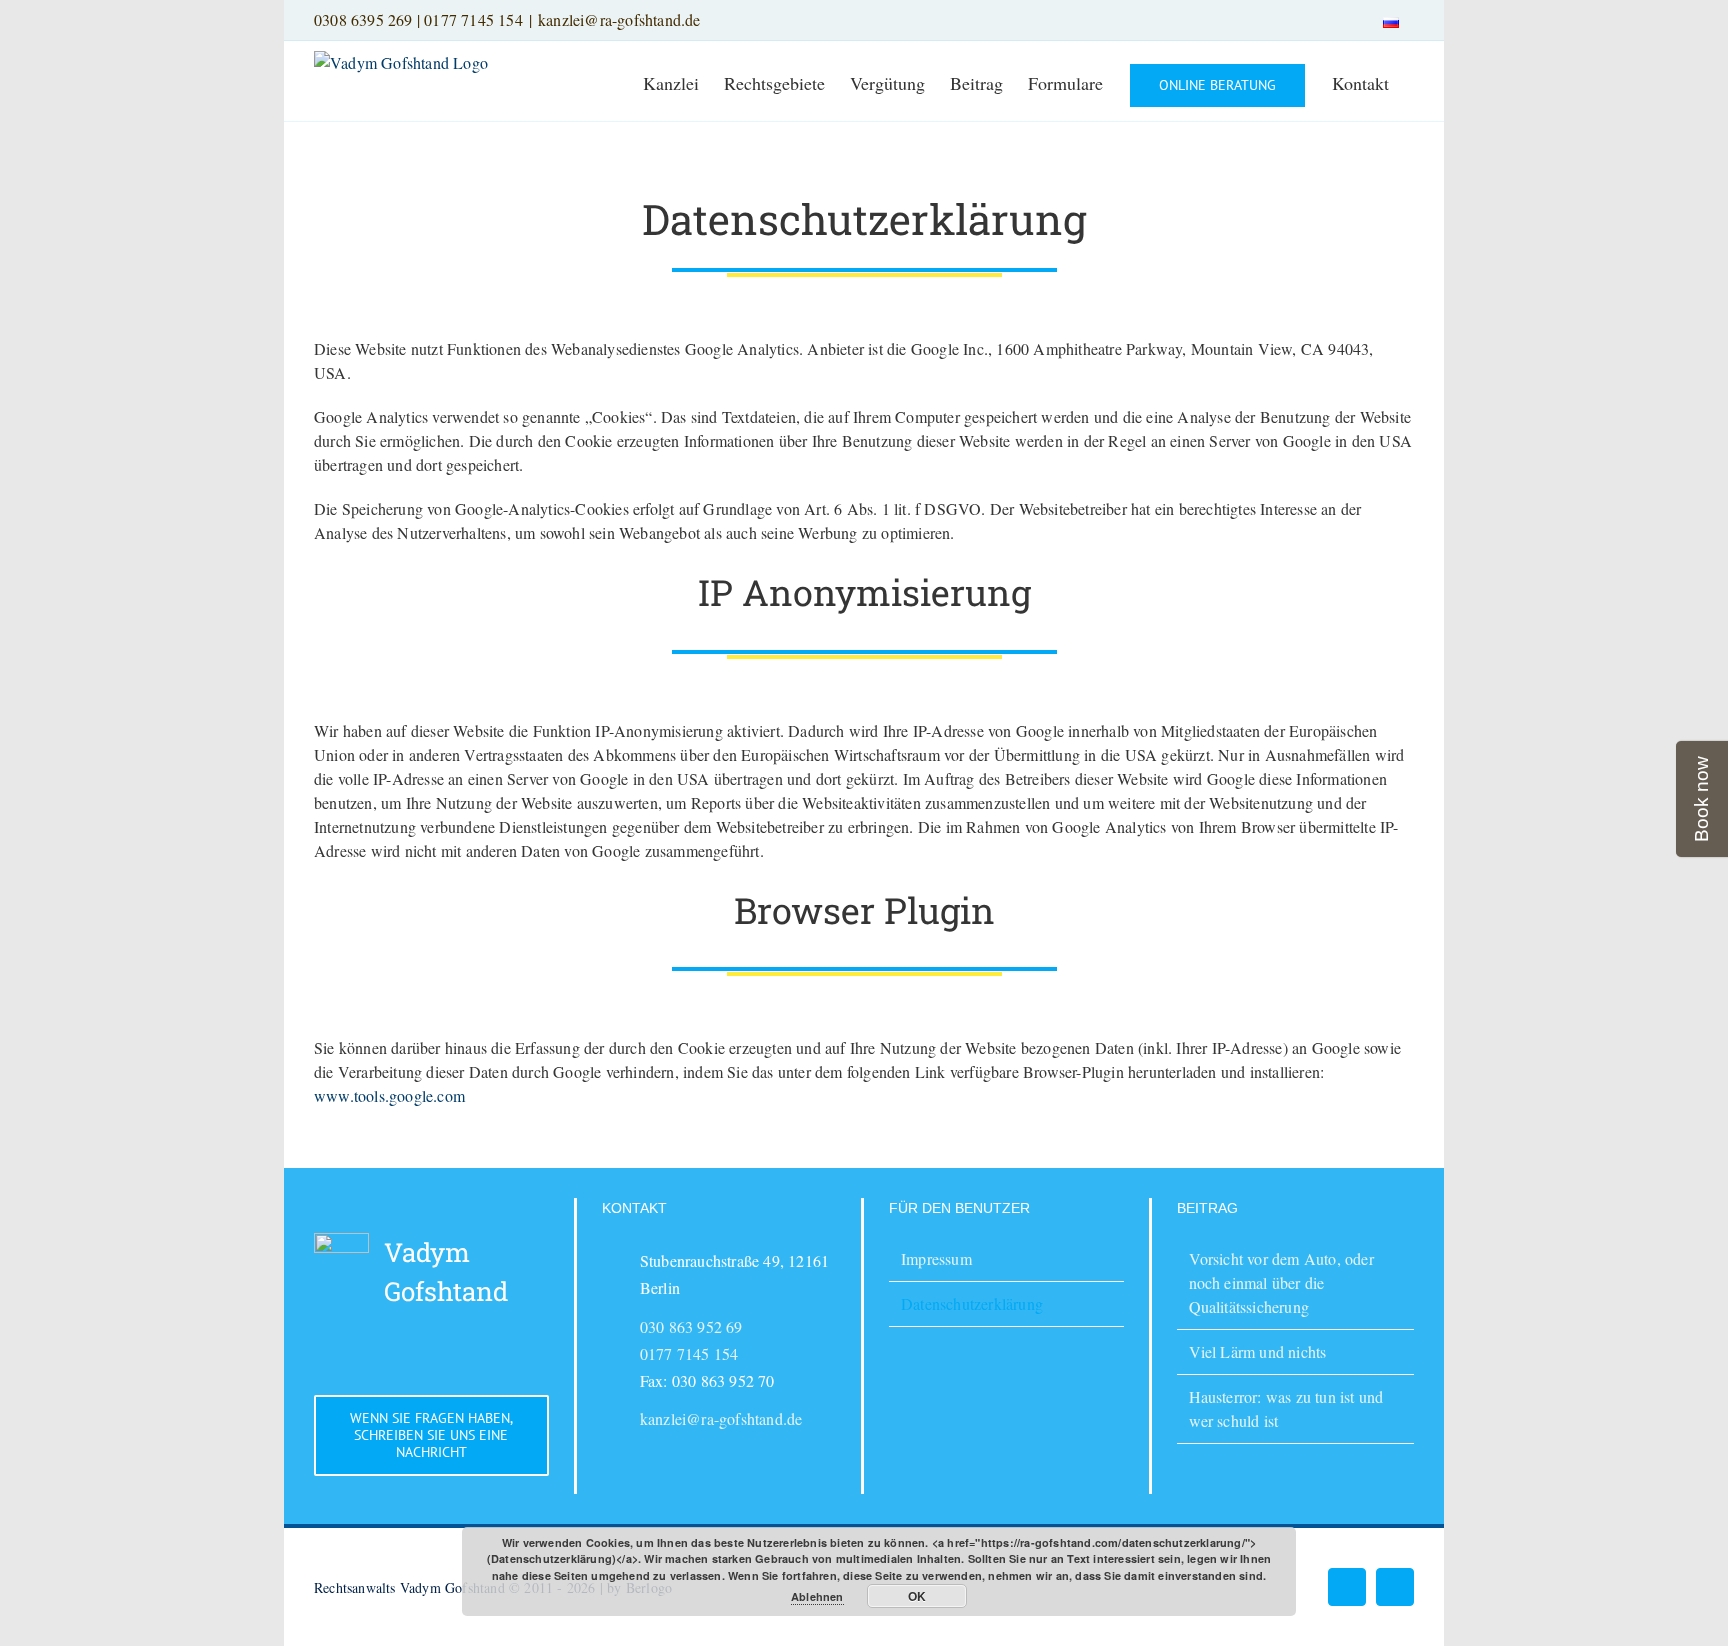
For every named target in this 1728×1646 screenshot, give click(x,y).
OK (917, 1596)
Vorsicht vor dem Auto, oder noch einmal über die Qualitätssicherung (1281, 1282)
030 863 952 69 (691, 1326)
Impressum (936, 1258)
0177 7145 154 (473, 19)
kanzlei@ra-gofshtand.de (619, 19)
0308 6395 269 (363, 19)
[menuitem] (1391, 20)
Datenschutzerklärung (972, 1303)
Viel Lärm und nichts (1258, 1351)
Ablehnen (817, 1596)
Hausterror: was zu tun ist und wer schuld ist (1286, 1408)
